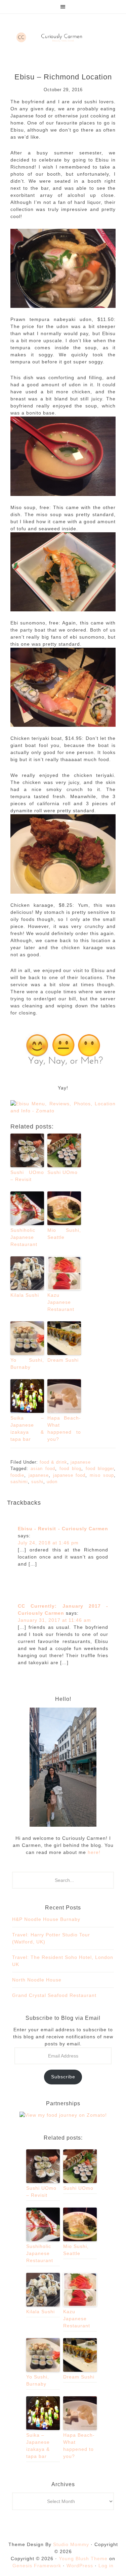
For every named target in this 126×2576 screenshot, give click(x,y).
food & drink (53, 1462)
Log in (106, 2566)
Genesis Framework (37, 2566)
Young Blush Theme (83, 2559)
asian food (43, 1469)
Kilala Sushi (25, 1295)
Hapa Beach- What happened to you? (64, 1428)
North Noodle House (37, 1980)
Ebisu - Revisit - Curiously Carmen (63, 1529)
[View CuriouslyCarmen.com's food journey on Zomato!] (63, 2115)
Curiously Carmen (63, 37)
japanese (81, 1462)
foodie (17, 1475)
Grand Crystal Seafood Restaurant (54, 1995)
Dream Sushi (63, 1360)
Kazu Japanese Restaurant (61, 1302)
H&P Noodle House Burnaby (46, 1919)
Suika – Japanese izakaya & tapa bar (27, 1428)
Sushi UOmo (62, 1172)
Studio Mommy (71, 2544)
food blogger (100, 1469)
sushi (37, 1482)
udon (52, 1482)
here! (93, 1852)
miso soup (102, 1475)
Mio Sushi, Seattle (64, 1234)
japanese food (69, 1475)
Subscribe (63, 2077)
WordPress (80, 2566)
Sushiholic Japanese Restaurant (24, 1237)
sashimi (19, 1482)
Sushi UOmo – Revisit (27, 1176)
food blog (70, 1469)
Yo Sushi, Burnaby (27, 1364)
